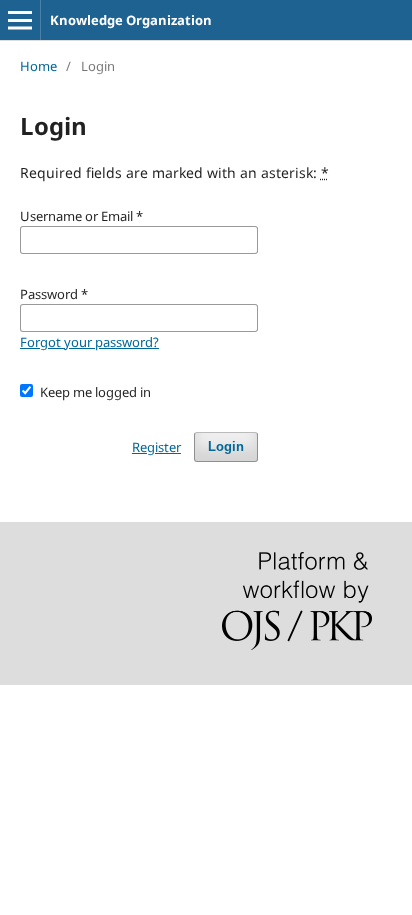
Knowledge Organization (131, 20)
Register (156, 447)
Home (38, 66)
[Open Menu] (20, 20)
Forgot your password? (89, 342)
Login (226, 446)
